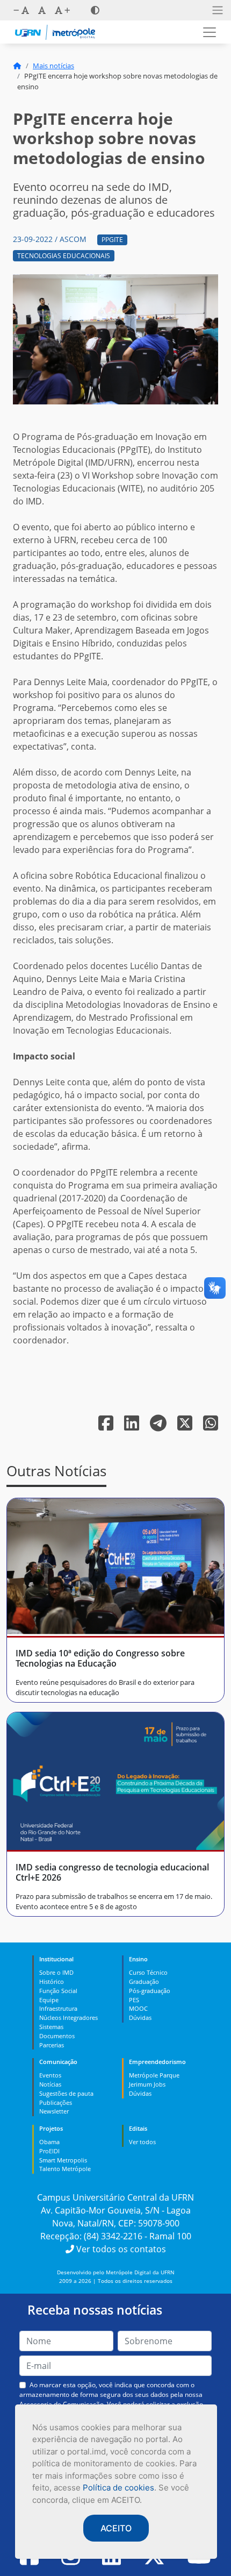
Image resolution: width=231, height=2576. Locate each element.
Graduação (144, 1981)
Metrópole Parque (154, 2075)
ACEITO (116, 2528)
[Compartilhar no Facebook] (107, 1426)
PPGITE (112, 240)
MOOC (138, 2008)
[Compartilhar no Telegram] (159, 1426)
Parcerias (52, 2045)
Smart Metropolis (63, 2160)
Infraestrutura (58, 2008)
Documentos (57, 2036)
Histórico (52, 1981)
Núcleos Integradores (68, 2018)
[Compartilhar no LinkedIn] (133, 1426)
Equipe (49, 2000)
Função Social (58, 1991)
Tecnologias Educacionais (64, 256)
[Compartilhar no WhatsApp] (211, 1426)
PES (134, 2000)
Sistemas (51, 2027)
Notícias (50, 2084)
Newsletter (54, 2111)
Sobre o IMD (56, 1972)
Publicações (56, 2102)
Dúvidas (140, 2018)
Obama (49, 2142)
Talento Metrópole (65, 2169)
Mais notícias (53, 66)
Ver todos (142, 2142)
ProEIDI (49, 2151)
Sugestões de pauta (66, 2093)
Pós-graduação (150, 1991)
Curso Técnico (148, 1972)
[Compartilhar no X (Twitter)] (186, 1426)
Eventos (50, 2075)
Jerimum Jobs (147, 2084)
